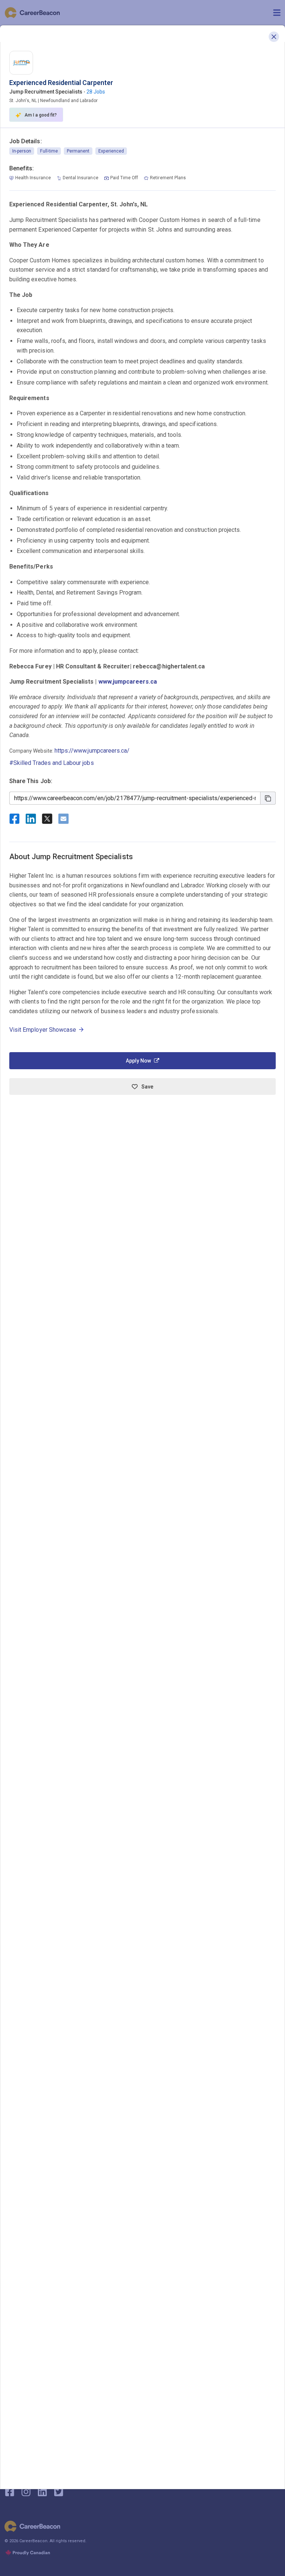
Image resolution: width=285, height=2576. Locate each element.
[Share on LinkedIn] (31, 819)
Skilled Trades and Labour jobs (54, 763)
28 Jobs (96, 92)
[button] (274, 37)
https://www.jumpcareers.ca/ (92, 751)
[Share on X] (47, 819)
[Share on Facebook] (14, 819)
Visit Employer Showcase (43, 1030)
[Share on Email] (63, 819)
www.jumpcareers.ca (128, 682)
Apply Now (138, 1061)
